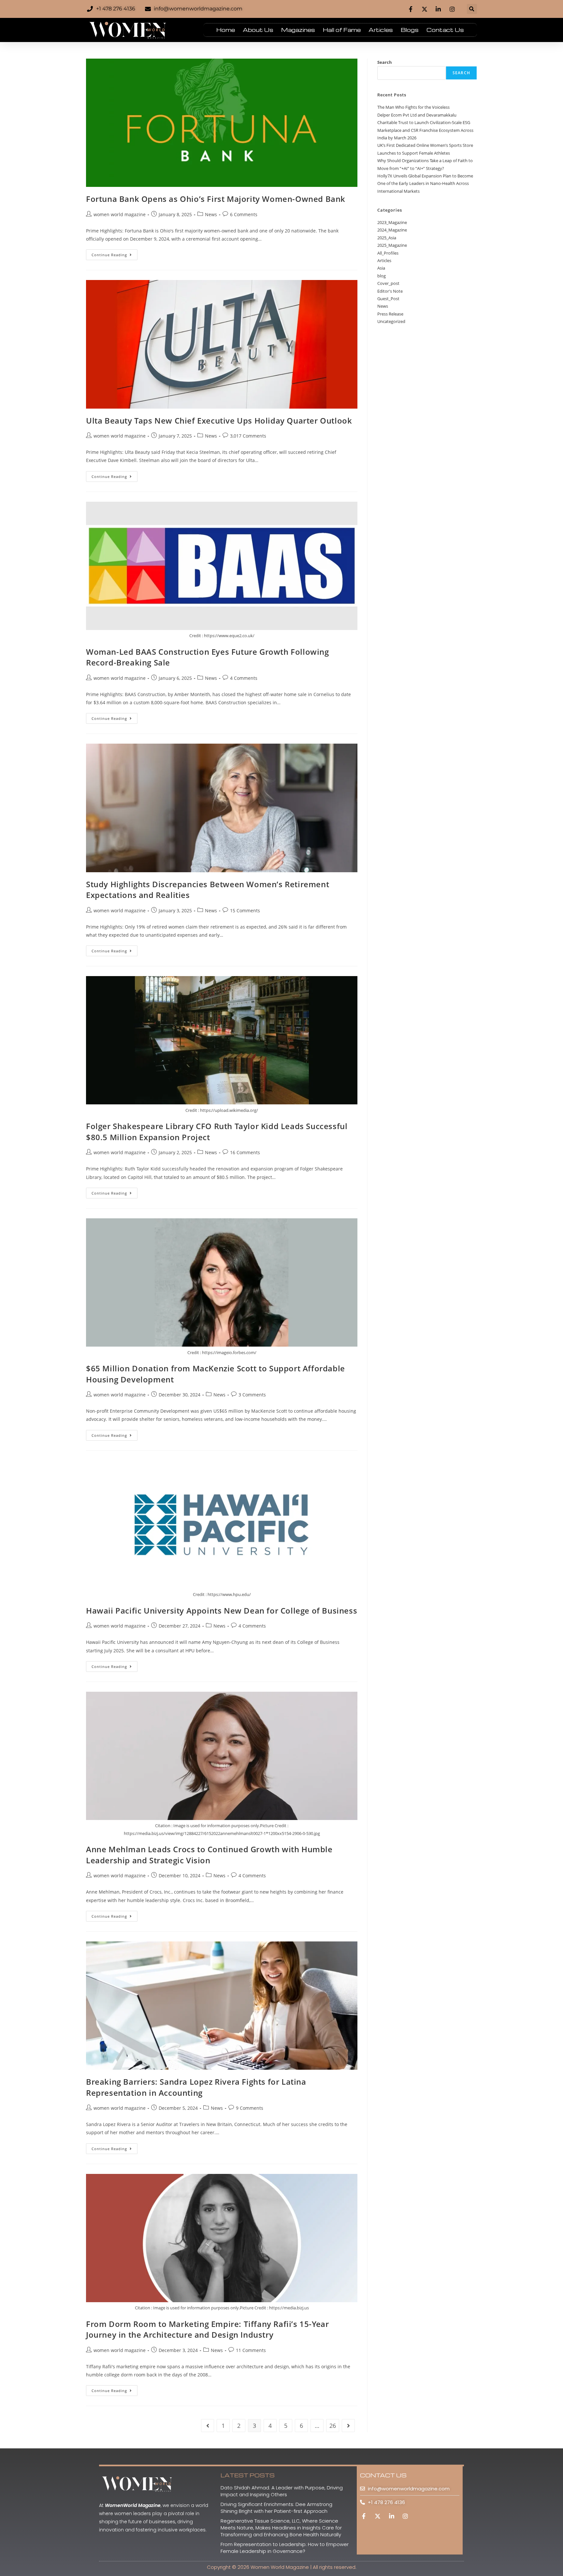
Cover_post (388, 283)
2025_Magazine (392, 245)
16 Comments (245, 1152)
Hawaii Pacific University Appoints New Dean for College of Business (222, 1610)
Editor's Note (390, 291)
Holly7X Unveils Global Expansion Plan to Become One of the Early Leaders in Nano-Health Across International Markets (425, 183)
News (211, 214)
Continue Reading (115, 253)
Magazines (298, 30)
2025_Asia (387, 238)
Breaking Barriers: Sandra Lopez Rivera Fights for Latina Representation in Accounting (196, 2087)
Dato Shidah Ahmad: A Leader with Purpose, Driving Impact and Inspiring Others (282, 2491)
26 (333, 2426)
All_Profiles (388, 253)
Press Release (390, 314)
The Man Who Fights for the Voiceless (413, 107)
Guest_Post (388, 299)
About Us (258, 30)
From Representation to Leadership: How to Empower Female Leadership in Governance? (285, 2548)
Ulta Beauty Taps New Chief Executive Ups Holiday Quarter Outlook (219, 420)
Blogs (410, 30)
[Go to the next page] (348, 2426)
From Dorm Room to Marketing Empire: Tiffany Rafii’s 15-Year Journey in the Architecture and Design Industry (207, 2329)
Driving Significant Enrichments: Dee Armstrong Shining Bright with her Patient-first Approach (276, 2508)
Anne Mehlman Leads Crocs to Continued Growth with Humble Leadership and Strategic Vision (209, 1855)
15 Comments (245, 910)
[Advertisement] (427, 379)
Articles (381, 30)
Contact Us (445, 30)
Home (226, 30)
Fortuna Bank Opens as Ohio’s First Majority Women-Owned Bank (216, 199)
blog (382, 276)
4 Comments (244, 678)
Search (385, 62)
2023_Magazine (392, 222)
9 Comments (250, 2108)
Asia (381, 268)
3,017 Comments (248, 436)
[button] (472, 9)
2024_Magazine (392, 230)
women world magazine (120, 214)
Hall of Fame (342, 30)
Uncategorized (391, 321)
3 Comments (252, 1395)
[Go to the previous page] (208, 2426)
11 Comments (251, 2350)
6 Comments (244, 214)
